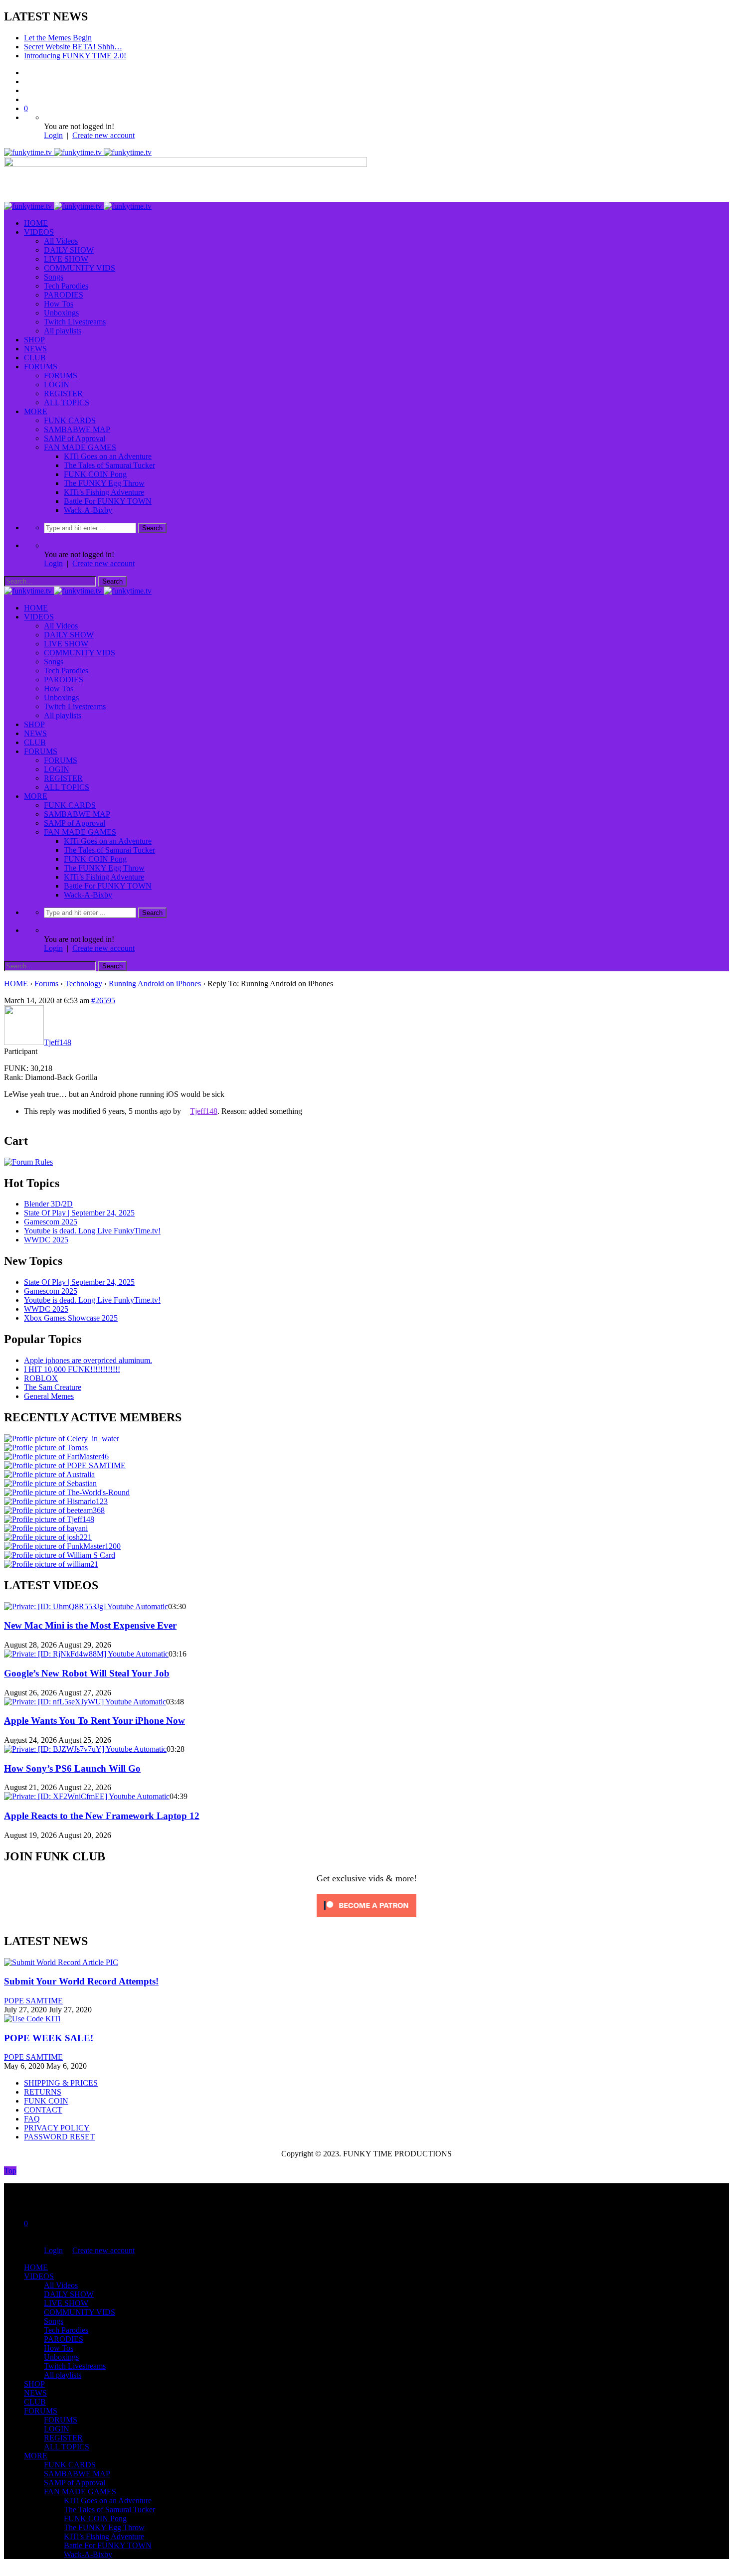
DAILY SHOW (69, 250)
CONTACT (43, 2110)
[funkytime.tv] (78, 152)
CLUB (35, 358)
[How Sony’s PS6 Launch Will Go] (85, 1749)
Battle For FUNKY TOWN (108, 501)
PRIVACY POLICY (57, 2128)
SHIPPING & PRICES (61, 2083)
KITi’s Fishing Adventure (104, 492)
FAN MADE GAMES (80, 447)
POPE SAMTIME (33, 2001)
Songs (54, 277)
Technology (84, 984)
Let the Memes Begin (58, 38)
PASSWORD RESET (59, 2137)
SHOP (34, 340)
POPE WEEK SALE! (49, 2038)
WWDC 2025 (46, 1240)
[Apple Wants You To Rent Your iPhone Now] (85, 1702)
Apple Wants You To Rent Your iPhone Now (94, 1721)
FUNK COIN (46, 2101)
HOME (36, 223)
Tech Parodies (66, 286)
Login (53, 135)
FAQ (32, 2119)
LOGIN (57, 384)
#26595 (103, 1000)
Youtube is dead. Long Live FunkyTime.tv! (92, 1231)
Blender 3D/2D (48, 1204)
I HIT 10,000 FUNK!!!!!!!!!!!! (72, 1369)
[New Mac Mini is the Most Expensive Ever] (86, 1606)
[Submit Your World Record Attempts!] (61, 1962)
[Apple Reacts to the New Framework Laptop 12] (87, 1796)
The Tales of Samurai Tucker (109, 465)
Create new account (103, 135)
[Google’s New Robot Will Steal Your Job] (86, 1654)
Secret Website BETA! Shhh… (73, 47)
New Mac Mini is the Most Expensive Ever (90, 1625)
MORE (36, 411)
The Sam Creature (53, 1387)
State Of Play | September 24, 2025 (79, 1213)
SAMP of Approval (75, 438)
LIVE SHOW (66, 259)
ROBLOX (41, 1378)
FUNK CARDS (70, 420)
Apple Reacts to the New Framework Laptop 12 (102, 1816)
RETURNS (43, 2092)
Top (10, 2171)
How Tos (59, 304)
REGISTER (63, 393)
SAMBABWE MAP (77, 429)
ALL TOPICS (67, 402)
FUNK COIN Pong (95, 474)
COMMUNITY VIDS (80, 268)
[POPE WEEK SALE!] (32, 2019)
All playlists (63, 331)
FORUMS (41, 367)
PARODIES (64, 295)
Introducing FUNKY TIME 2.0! (75, 56)
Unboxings (61, 313)
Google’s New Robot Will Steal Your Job (87, 1673)
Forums (46, 984)
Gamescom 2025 (51, 1222)
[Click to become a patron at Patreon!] (366, 1919)
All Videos (61, 241)
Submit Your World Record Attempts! (81, 1981)
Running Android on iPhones (155, 984)
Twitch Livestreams (75, 322)
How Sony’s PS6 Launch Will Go (72, 1768)
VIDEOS (39, 232)
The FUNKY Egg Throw (104, 483)
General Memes (49, 1396)
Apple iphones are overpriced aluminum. (88, 1360)
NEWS (35, 349)
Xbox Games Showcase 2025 (71, 1318)
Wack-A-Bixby (88, 510)
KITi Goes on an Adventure (108, 456)
